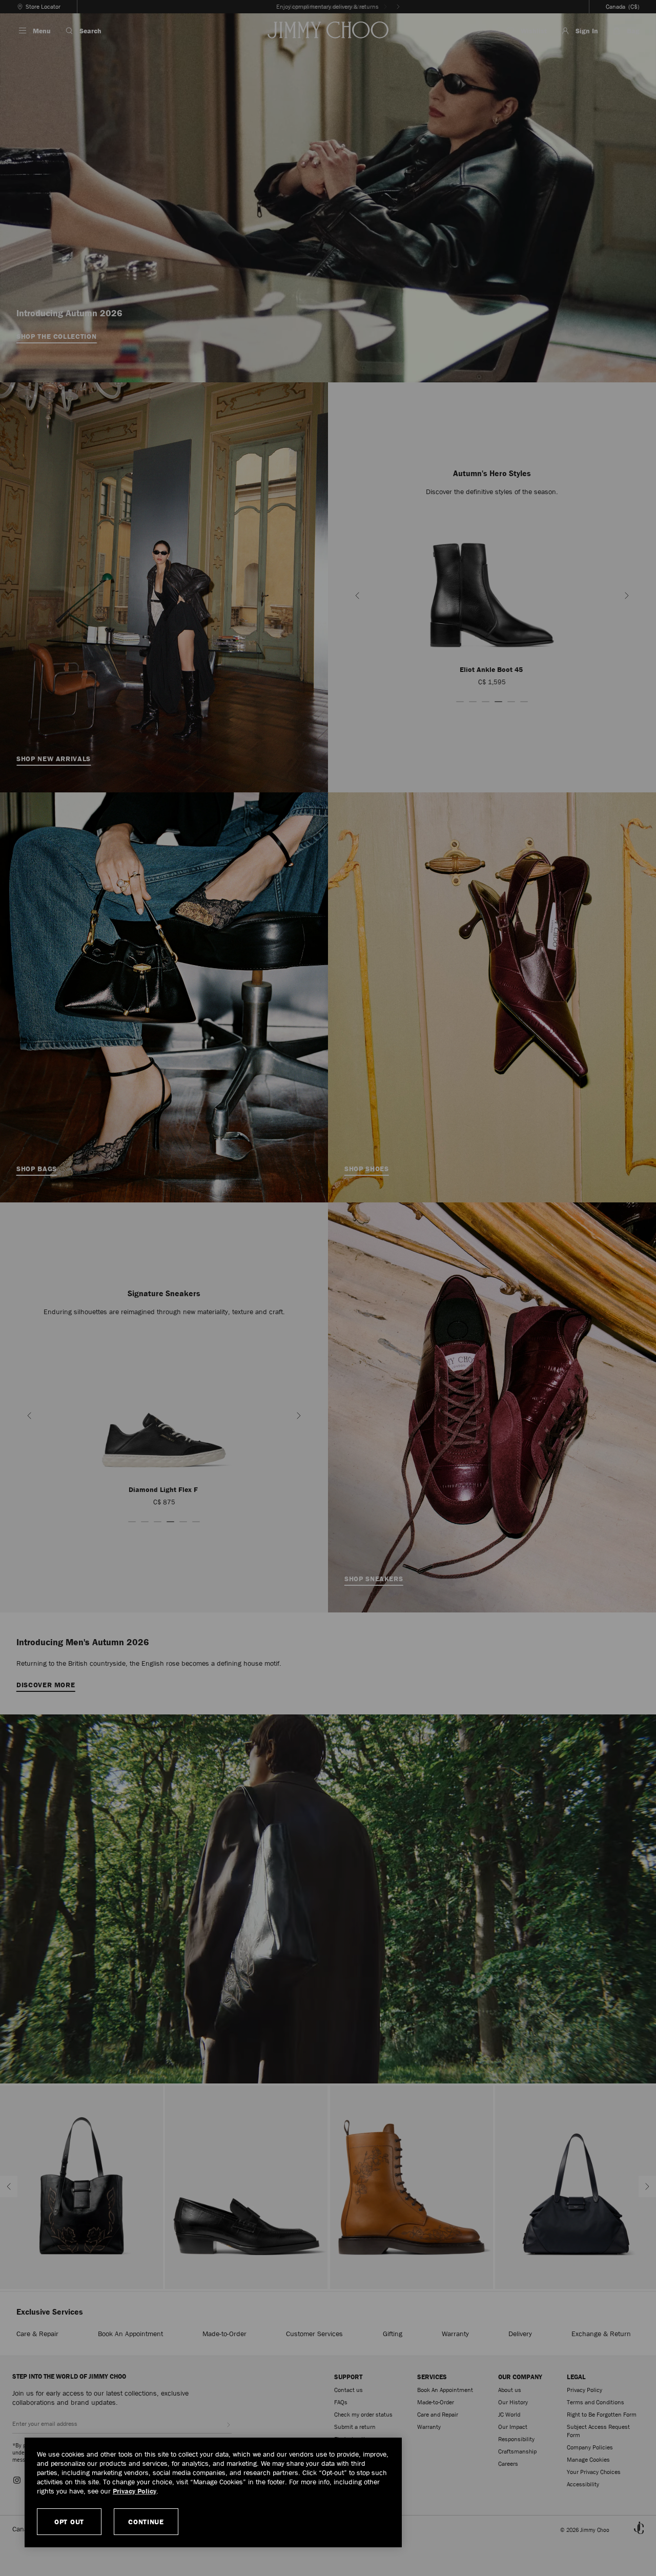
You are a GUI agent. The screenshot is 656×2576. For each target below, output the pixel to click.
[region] (213, 2492)
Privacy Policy (135, 2491)
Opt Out (69, 2522)
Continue (146, 2522)
